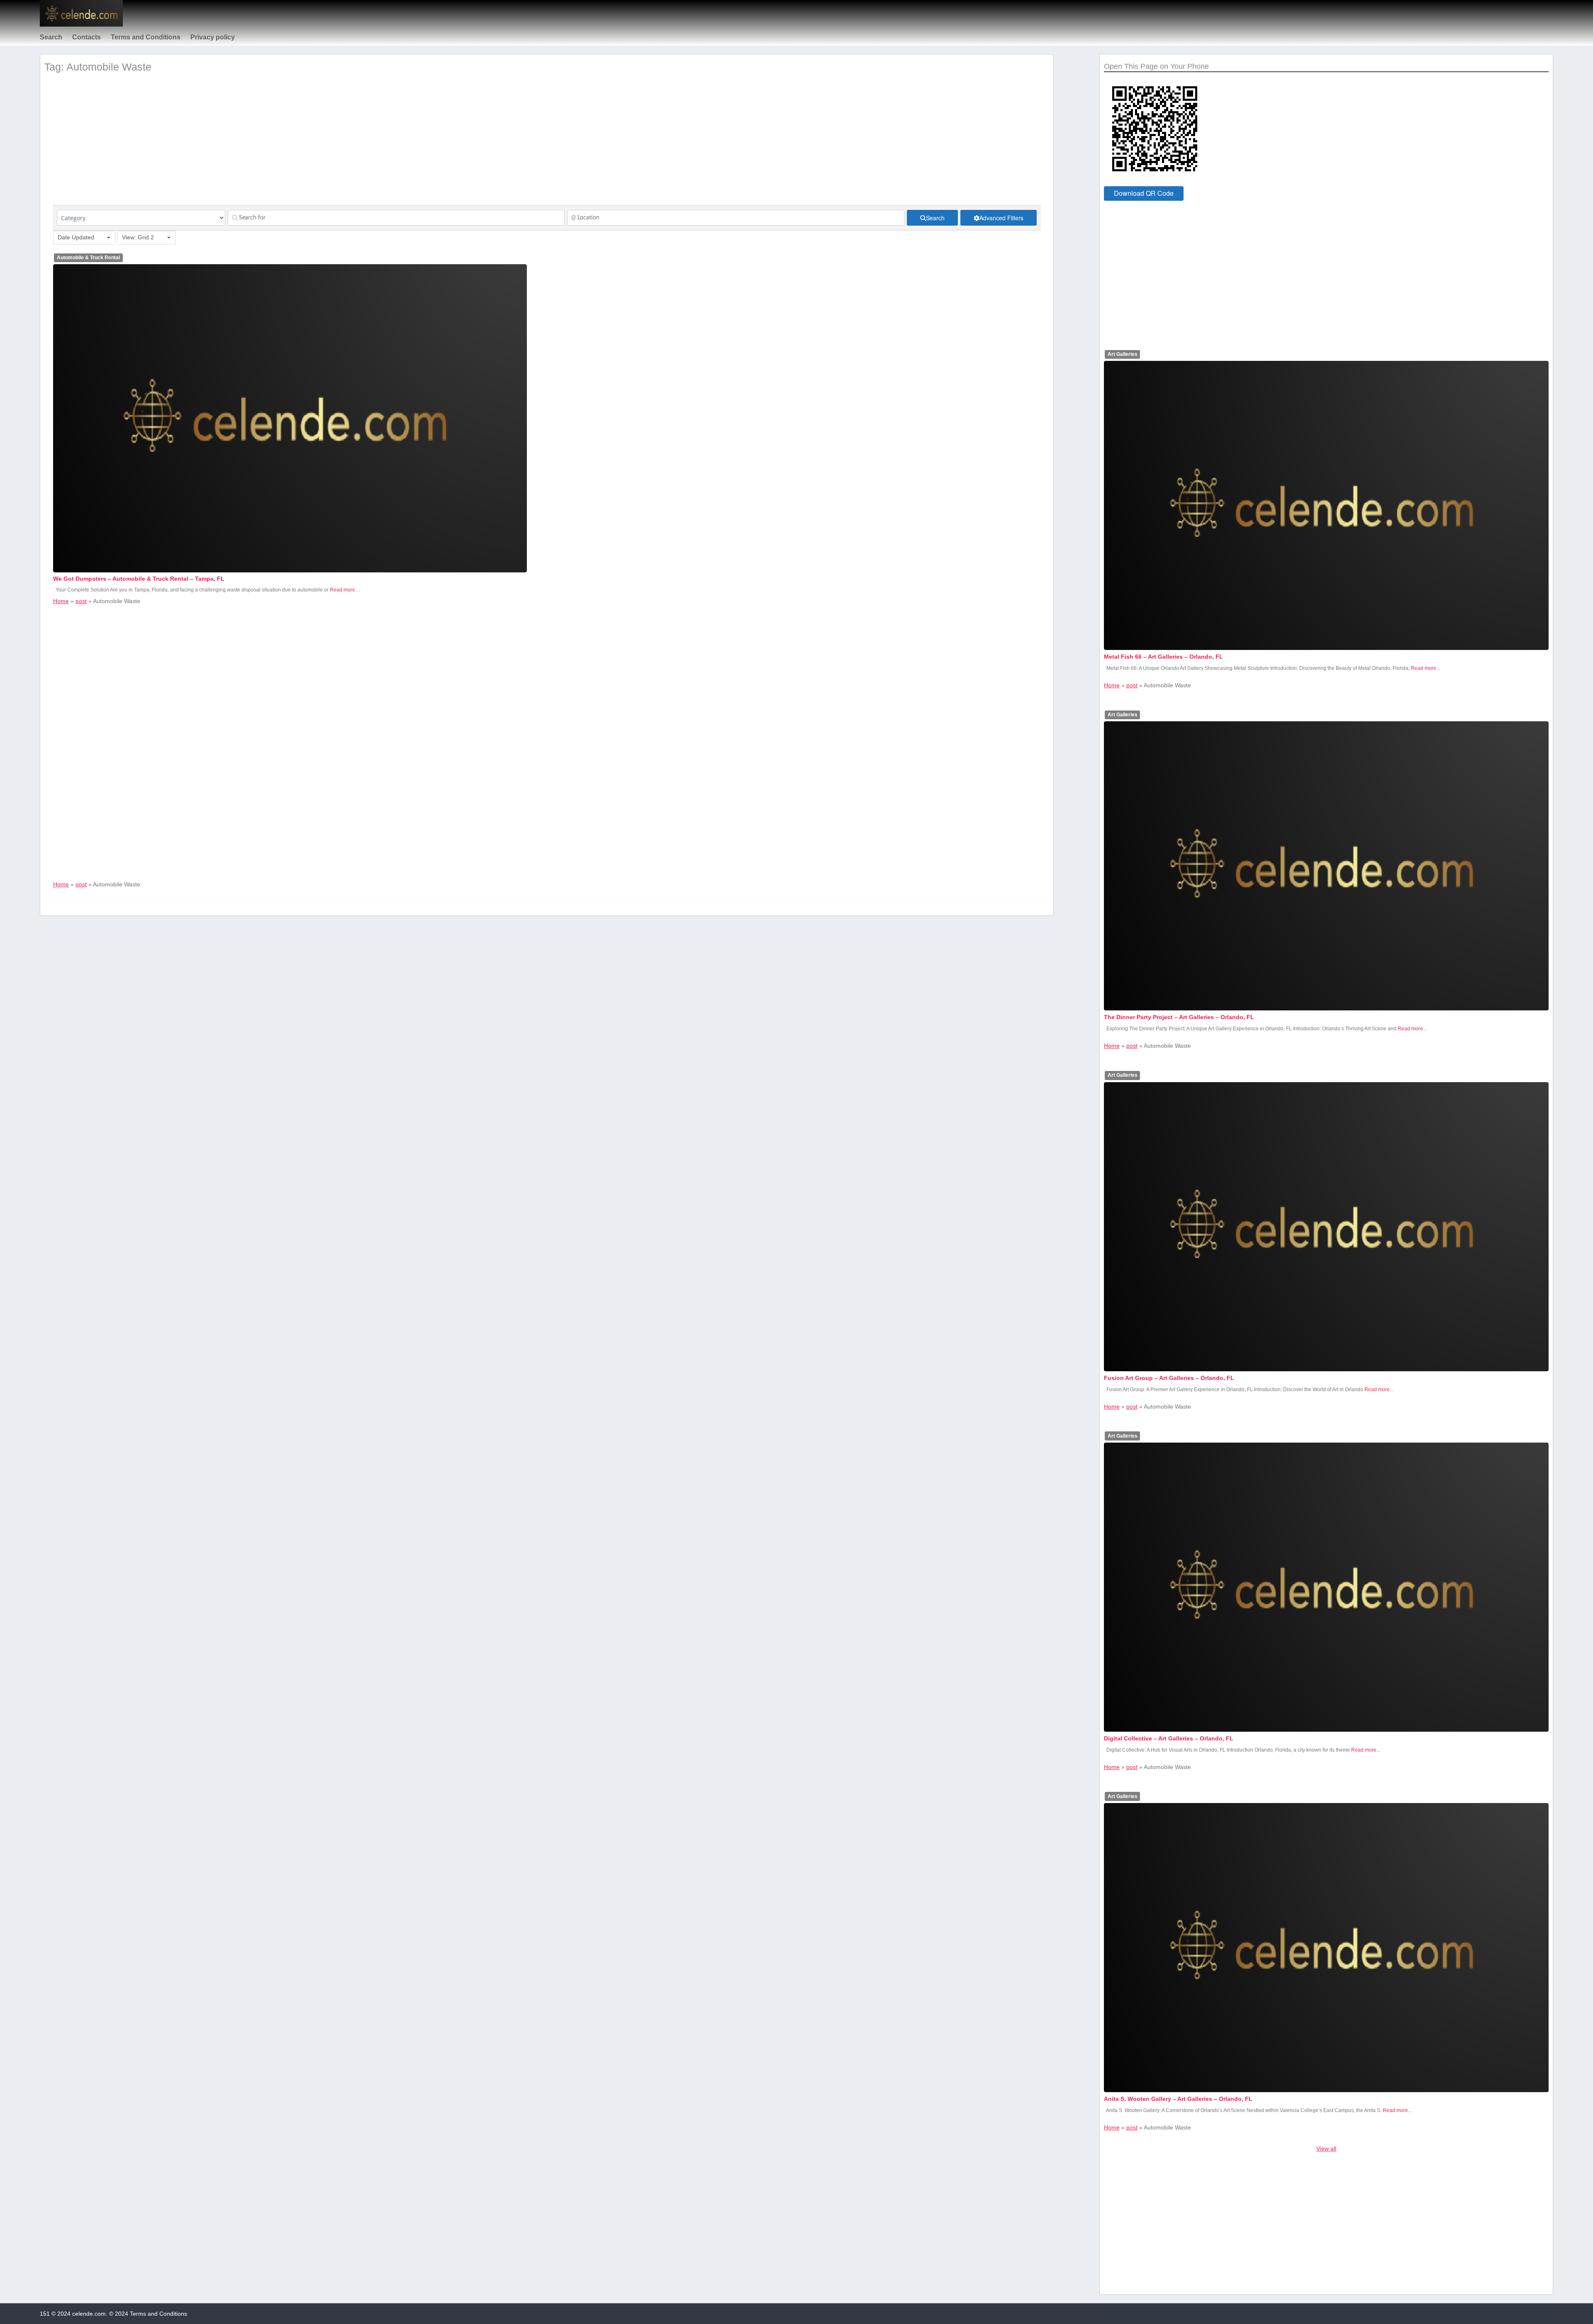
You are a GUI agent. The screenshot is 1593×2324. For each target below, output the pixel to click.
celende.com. (90, 2314)
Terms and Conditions (146, 37)
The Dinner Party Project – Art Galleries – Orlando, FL (1179, 1017)
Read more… (345, 590)
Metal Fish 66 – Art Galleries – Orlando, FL (1163, 657)
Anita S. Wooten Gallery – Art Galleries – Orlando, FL (1178, 2099)
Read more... (1425, 668)
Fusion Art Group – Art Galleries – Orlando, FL (1169, 1378)
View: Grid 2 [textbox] (138, 237)
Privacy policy (213, 37)
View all (1326, 2149)
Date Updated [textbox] (76, 237)
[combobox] (84, 238)
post (81, 601)
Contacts (86, 37)
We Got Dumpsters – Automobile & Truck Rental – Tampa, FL (139, 579)
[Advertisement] (302, 147)
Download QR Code (1144, 193)
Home (61, 601)
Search (51, 37)
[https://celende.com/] (81, 24)
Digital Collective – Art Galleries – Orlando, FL (1169, 1738)
